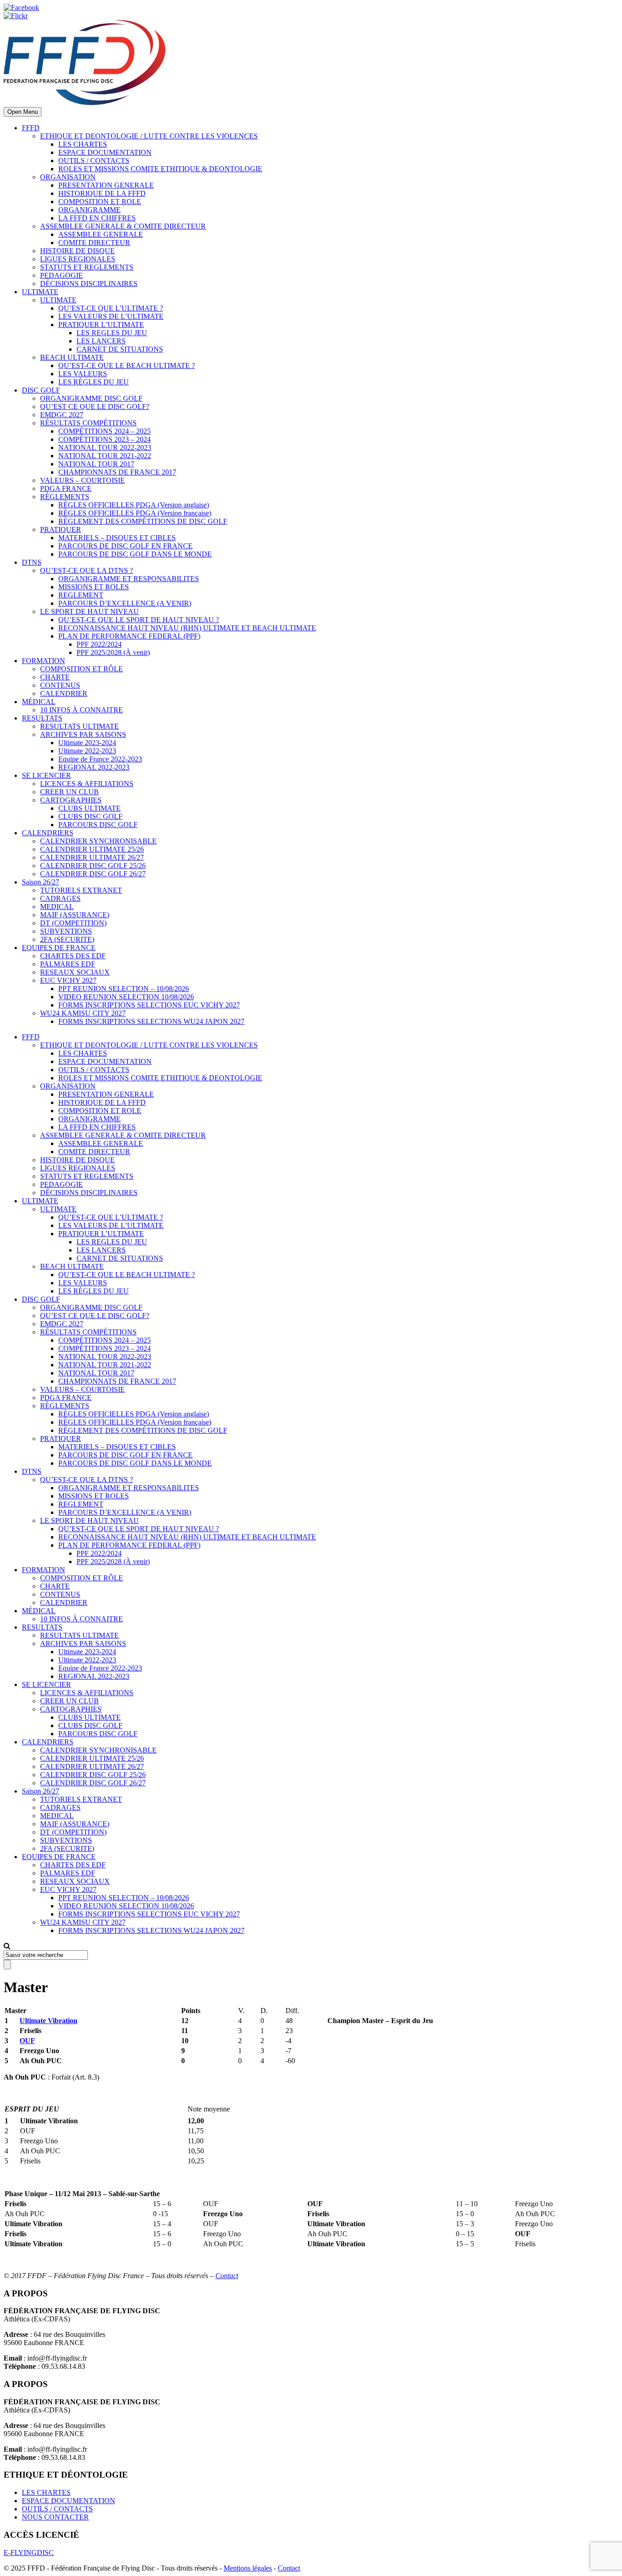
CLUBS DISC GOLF (90, 816)
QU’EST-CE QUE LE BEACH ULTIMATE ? (127, 365)
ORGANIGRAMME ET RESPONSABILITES (129, 579)
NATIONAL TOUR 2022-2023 (105, 447)
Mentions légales (248, 2568)
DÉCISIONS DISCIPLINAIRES (89, 284)
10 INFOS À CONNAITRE (82, 710)
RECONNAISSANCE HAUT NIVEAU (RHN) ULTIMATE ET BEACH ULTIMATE (187, 628)
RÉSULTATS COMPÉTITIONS (88, 423)
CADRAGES (60, 898)
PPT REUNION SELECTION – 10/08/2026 (124, 989)
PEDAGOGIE (61, 275)
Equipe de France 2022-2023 (100, 759)
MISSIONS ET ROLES (94, 587)
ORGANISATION (68, 177)
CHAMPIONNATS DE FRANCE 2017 (117, 472)
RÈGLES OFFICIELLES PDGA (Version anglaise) (134, 505)
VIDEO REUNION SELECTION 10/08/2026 (126, 997)
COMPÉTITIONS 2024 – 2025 (105, 431)
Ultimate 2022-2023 (87, 751)
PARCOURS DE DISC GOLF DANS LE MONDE (135, 554)
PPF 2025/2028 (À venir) (113, 652)
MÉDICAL (39, 702)
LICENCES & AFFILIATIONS (87, 784)
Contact (227, 2276)
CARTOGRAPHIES (71, 800)
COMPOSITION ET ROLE (100, 202)
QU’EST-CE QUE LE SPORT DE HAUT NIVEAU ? (139, 620)
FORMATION (43, 661)
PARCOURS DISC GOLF (98, 825)
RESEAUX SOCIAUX (75, 972)
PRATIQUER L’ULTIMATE (101, 325)
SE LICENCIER (46, 775)
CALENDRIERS (48, 833)
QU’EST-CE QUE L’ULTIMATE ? (111, 308)
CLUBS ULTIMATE (89, 808)
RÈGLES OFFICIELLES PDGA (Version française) (135, 513)
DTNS (32, 562)
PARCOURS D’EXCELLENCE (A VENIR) (125, 603)
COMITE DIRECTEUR (94, 243)
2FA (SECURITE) (67, 939)
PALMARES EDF (68, 964)
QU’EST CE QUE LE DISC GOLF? (95, 406)
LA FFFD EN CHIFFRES (97, 218)
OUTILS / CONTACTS (94, 161)
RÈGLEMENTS (65, 497)
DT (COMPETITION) (73, 923)
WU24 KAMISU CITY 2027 (83, 1013)
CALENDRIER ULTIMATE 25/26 (92, 849)
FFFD (31, 128)
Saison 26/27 (41, 882)
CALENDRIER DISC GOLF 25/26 (93, 866)
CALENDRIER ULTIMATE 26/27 (92, 857)
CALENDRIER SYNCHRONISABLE (98, 841)
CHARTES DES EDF (73, 956)
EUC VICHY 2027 (68, 980)
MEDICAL (57, 907)
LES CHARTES (83, 144)
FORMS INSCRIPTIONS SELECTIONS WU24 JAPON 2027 (151, 1021)
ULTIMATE (40, 292)
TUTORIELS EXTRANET (81, 890)
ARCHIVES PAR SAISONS (83, 734)
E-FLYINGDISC (29, 2553)
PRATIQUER (61, 529)
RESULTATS (42, 718)
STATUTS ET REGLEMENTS (87, 267)
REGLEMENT (81, 595)
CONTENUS (60, 685)
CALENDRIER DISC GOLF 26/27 (93, 874)
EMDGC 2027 (62, 415)
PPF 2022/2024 (99, 644)
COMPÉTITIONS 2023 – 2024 (105, 439)
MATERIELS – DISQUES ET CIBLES (117, 538)
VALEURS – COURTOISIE (82, 480)
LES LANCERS (101, 341)
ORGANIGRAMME (89, 210)
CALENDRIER (64, 693)
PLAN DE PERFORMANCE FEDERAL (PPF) (129, 636)
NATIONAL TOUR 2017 (96, 464)
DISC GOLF (41, 390)
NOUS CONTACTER (55, 2517)
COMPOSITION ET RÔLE (82, 669)
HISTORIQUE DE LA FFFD (102, 193)
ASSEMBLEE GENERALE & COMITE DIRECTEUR (123, 226)
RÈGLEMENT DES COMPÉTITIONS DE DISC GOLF (143, 521)
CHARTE (55, 677)
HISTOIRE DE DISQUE (77, 251)
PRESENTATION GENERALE (106, 185)
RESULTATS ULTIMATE (79, 726)
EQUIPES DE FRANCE (59, 948)
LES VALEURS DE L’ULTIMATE (111, 316)
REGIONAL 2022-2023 (94, 767)
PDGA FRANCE (66, 488)
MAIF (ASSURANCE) (75, 915)
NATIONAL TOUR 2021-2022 (105, 456)
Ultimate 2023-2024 (87, 743)
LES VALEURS (83, 374)
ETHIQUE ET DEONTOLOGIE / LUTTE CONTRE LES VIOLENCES (149, 136)
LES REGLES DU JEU (112, 333)
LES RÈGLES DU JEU (94, 382)
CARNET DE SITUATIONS (120, 349)
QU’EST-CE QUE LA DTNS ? (87, 570)
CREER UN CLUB (69, 792)
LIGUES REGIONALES (78, 259)
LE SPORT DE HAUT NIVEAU (89, 611)
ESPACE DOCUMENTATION (105, 152)
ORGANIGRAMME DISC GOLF (91, 398)
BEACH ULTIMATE (72, 357)
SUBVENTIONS (66, 931)
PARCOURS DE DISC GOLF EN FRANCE (125, 546)
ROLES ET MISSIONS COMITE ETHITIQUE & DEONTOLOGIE (160, 169)
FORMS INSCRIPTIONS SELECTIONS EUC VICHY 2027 (149, 1005)
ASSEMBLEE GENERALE (101, 234)
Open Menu (23, 112)
